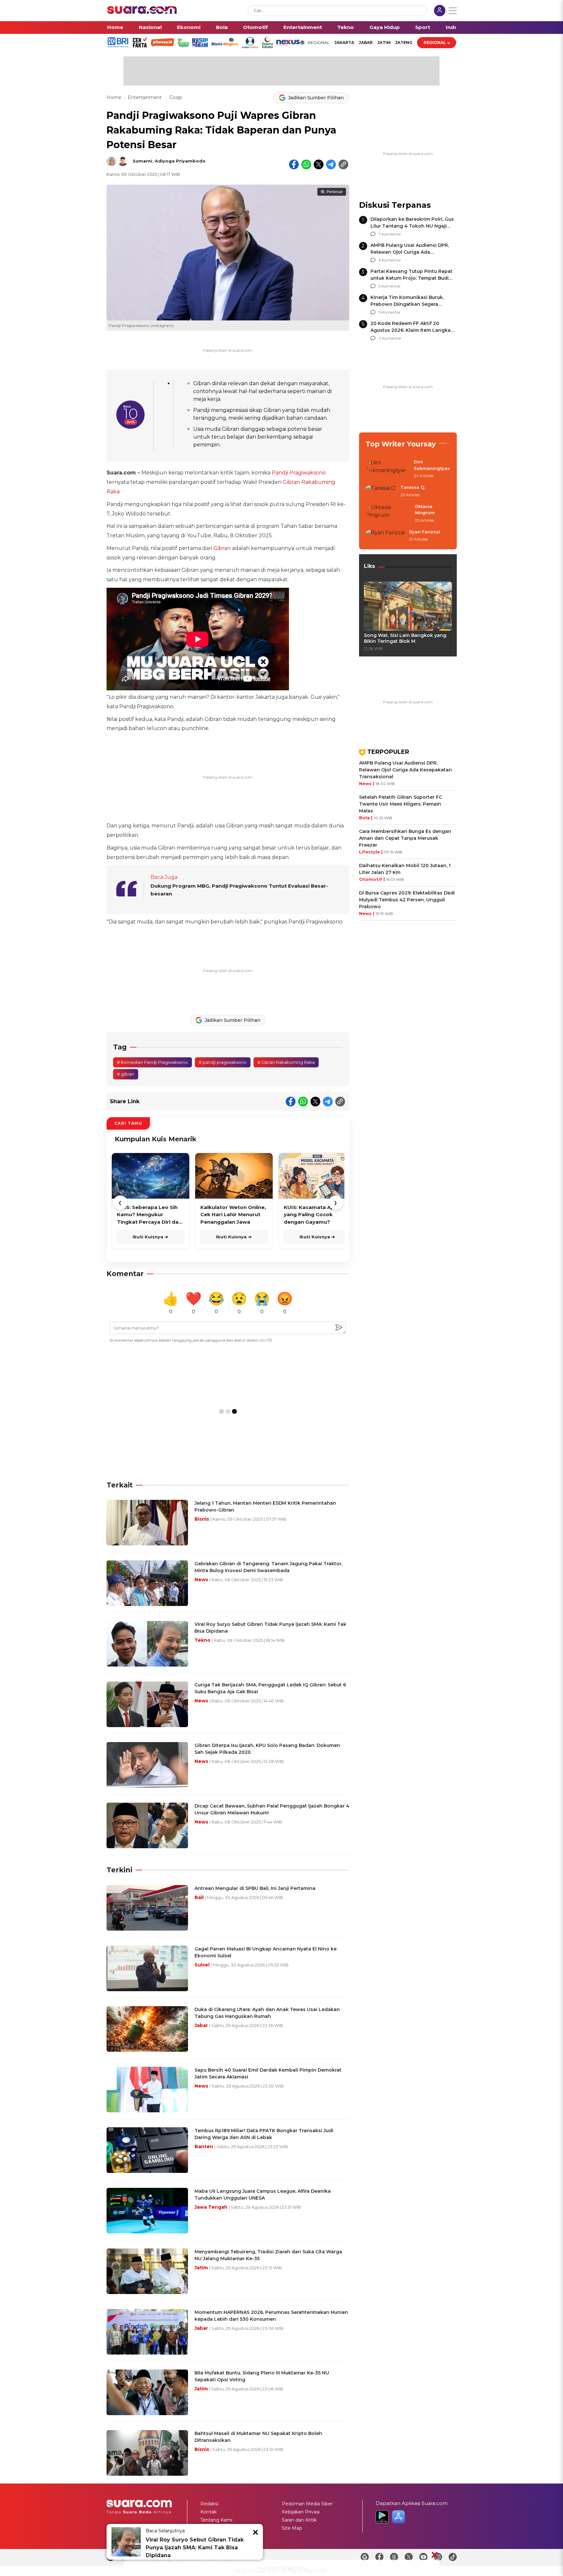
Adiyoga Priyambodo (180, 161)
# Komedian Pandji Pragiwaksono (152, 1062)
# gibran (126, 1074)
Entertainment (303, 27)
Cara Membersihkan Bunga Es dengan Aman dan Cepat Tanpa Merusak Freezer (405, 838)
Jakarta (344, 42)
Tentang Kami (216, 2520)
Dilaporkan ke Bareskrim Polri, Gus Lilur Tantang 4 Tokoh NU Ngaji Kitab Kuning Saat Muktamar (412, 226)
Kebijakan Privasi (301, 2512)
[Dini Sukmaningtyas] (388, 469)
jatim (384, 42)
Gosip (176, 97)
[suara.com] (142, 12)
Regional (435, 42)
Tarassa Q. (413, 487)
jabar (366, 42)
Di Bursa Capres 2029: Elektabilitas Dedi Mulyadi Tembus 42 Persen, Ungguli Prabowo (407, 900)
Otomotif (255, 27)
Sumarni (142, 161)
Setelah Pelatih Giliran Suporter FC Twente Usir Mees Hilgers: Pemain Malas (401, 804)
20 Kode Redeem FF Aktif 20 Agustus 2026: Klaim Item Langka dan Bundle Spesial (411, 330)
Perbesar (335, 192)
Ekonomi (189, 27)
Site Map (292, 2528)
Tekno (346, 27)
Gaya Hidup (385, 27)
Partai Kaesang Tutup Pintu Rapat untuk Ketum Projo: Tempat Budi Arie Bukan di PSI (411, 278)
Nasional (150, 27)
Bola (222, 27)
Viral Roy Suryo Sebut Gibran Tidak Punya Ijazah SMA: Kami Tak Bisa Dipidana (195, 2548)
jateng (404, 42)
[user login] (440, 11)
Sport (423, 27)
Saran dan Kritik (299, 2520)
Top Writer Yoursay (401, 444)
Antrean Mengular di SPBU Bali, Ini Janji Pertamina (255, 1888)
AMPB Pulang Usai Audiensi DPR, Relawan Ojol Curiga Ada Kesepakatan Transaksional (410, 252)
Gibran (222, 548)
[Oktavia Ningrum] (388, 514)
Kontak (209, 2512)
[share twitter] (319, 164)
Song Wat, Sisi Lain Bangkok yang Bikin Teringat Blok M (405, 638)
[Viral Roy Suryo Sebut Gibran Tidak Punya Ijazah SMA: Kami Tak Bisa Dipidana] (126, 2542)
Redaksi (209, 2504)
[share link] (343, 164)
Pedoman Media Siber (307, 2504)
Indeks (455, 27)
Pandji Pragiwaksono (299, 473)
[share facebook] (294, 164)
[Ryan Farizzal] (385, 536)
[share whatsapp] (306, 164)
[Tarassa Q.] (381, 491)
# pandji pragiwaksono (223, 1062)
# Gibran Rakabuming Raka (286, 1062)
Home (115, 27)
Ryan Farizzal (425, 532)
